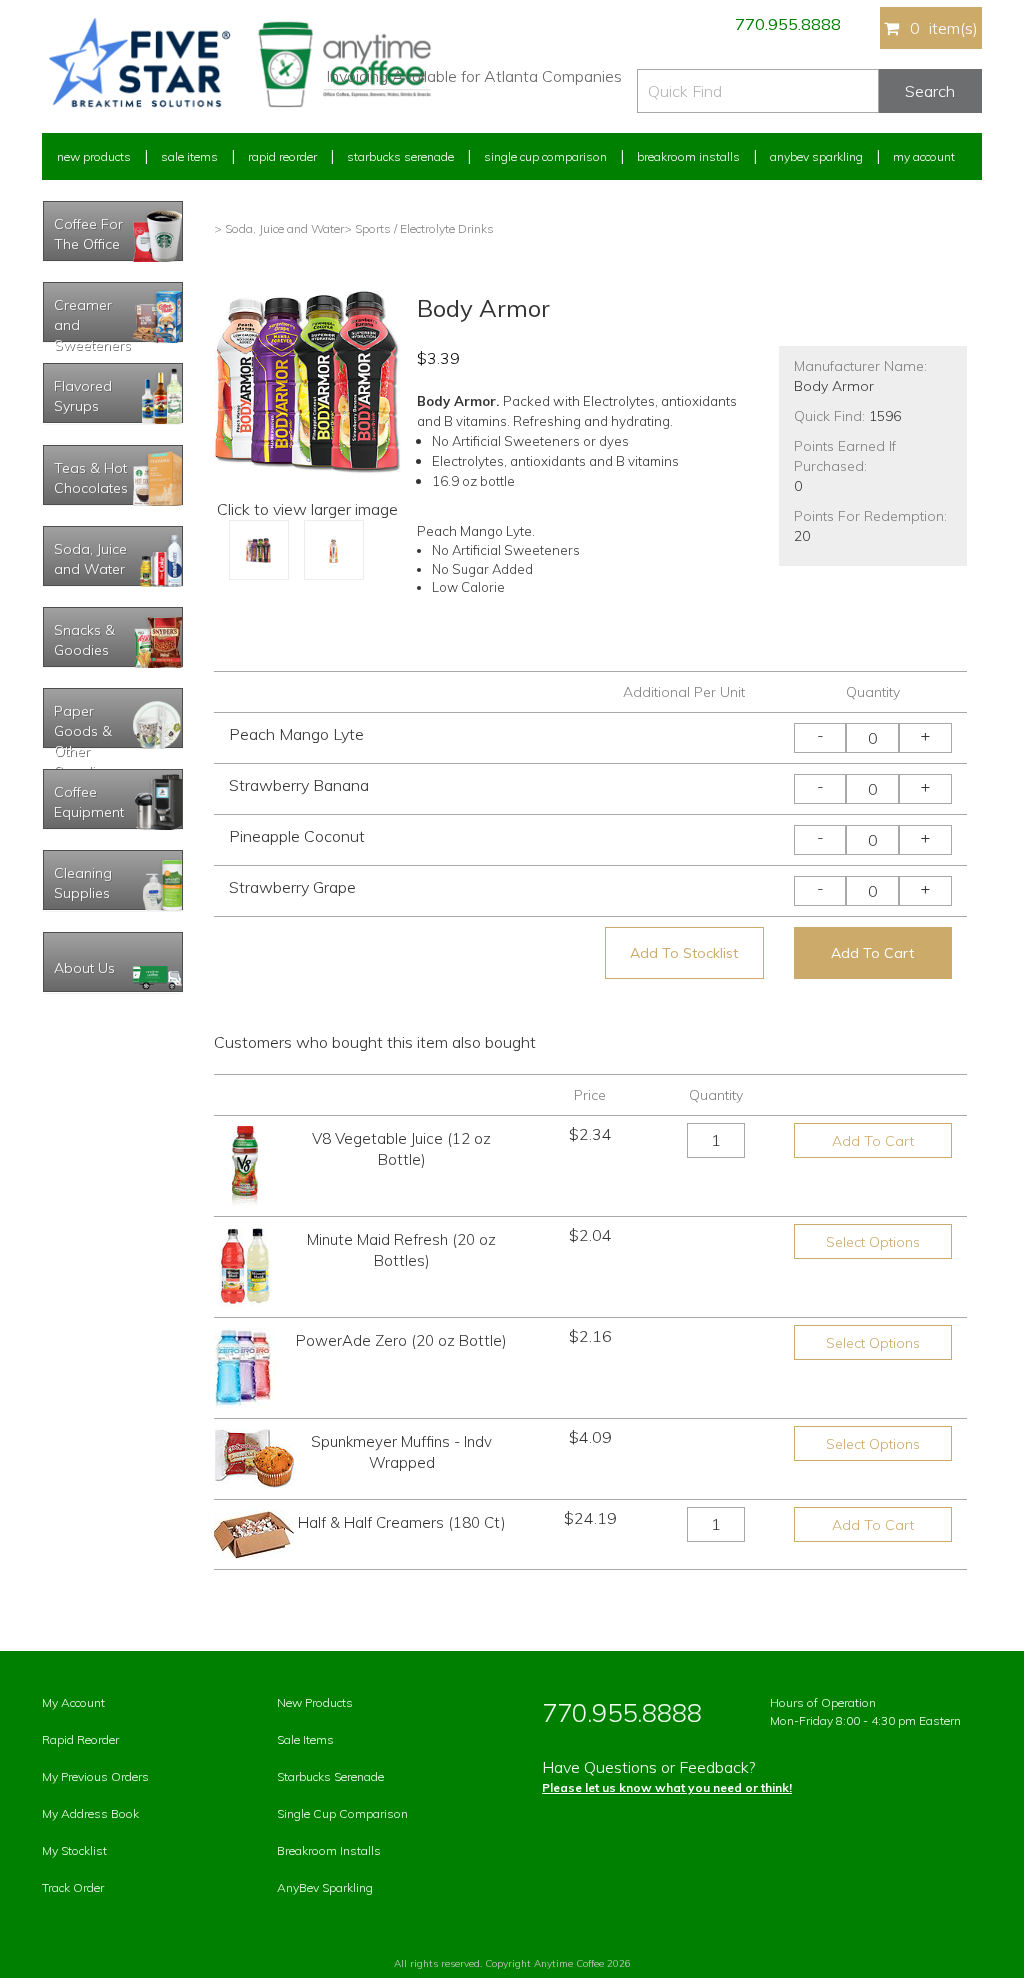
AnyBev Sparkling (325, 1887)
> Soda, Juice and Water (279, 228)
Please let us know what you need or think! (667, 1787)
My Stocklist (74, 1850)
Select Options (873, 1242)
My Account (924, 156)
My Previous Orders (95, 1776)
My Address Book (90, 1813)
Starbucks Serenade (400, 156)
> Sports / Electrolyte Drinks (419, 228)
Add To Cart (872, 953)
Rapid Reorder (282, 156)
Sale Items (189, 156)
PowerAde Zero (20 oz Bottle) (401, 1340)
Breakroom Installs (688, 156)
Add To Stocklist (684, 953)
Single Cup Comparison (545, 156)
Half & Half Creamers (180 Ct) (402, 1522)
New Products (94, 156)
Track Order (73, 1887)
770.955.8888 (788, 24)
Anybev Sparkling (816, 156)
